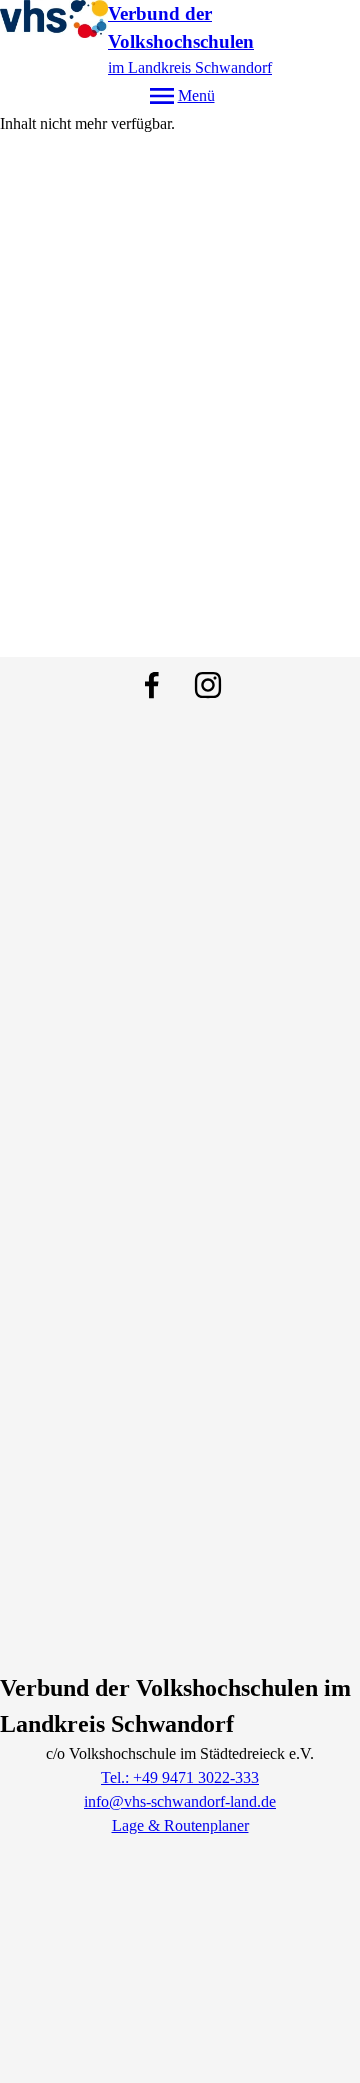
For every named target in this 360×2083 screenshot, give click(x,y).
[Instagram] (208, 685)
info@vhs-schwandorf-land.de (180, 1801)
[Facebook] (152, 685)
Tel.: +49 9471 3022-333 (180, 1777)
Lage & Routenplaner (180, 1825)
